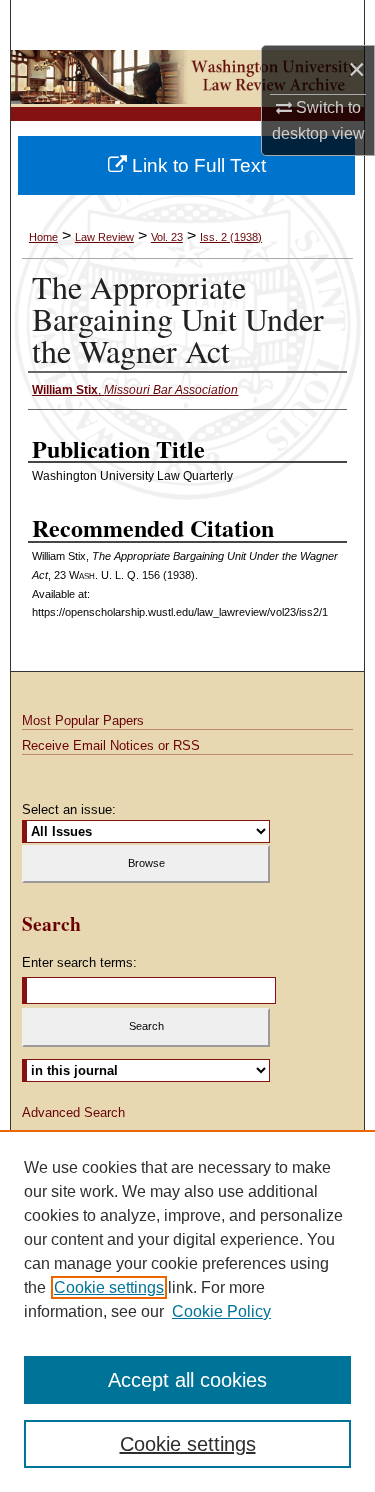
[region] (187, 1311)
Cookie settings (109, 1287)
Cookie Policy (221, 1311)
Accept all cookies (187, 1380)
